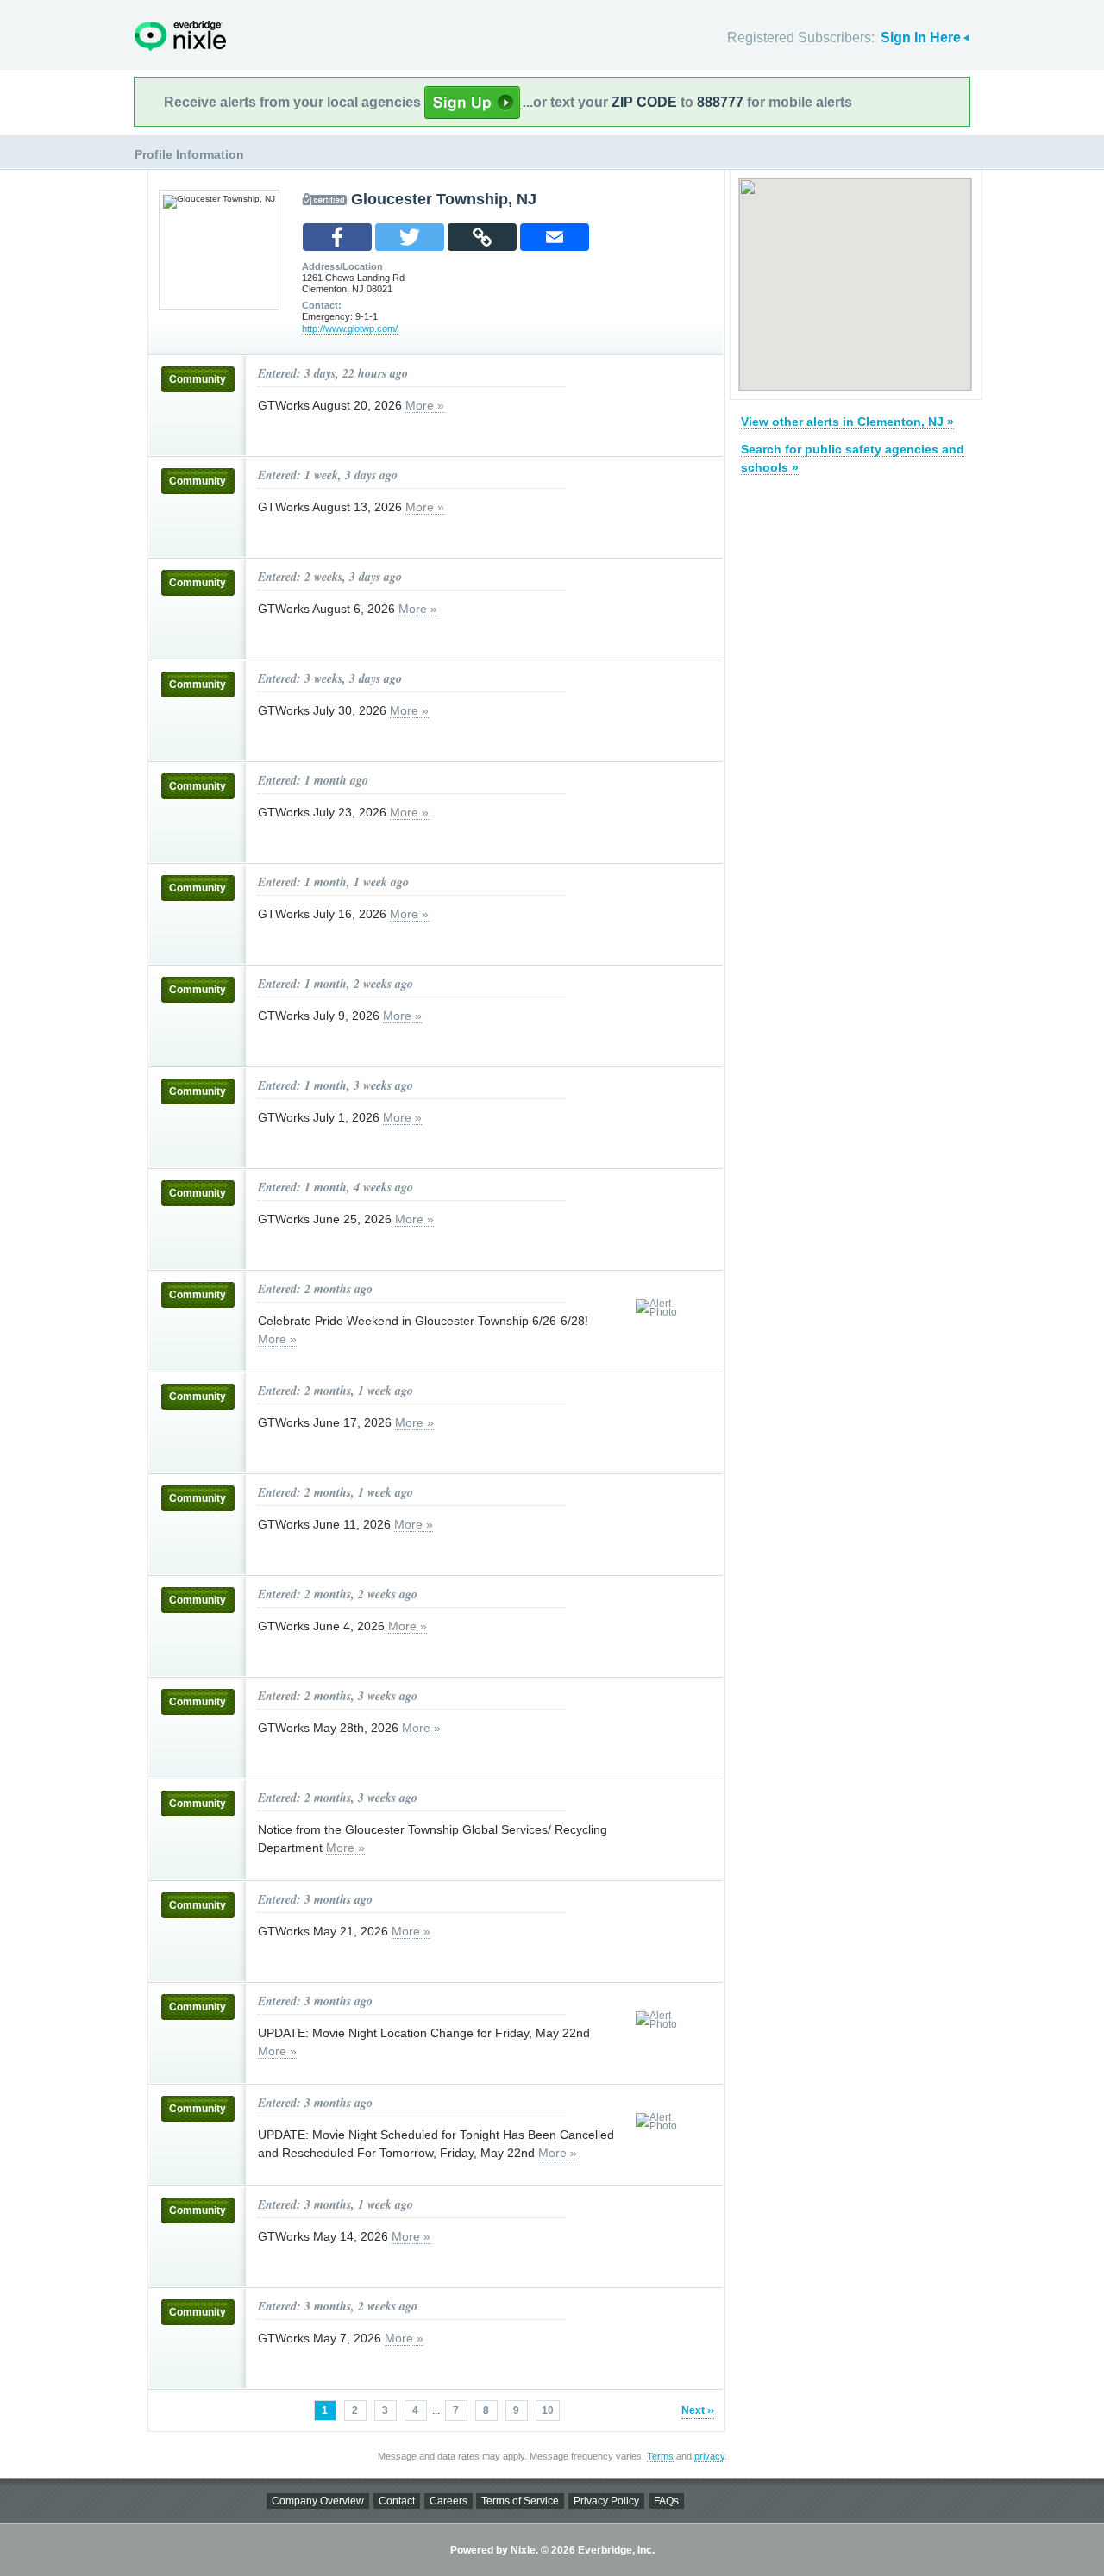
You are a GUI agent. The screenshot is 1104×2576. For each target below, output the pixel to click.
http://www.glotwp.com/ (350, 328)
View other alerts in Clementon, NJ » (847, 422)
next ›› (698, 2410)
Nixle (180, 36)
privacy (709, 2456)
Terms (660, 2456)
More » (425, 405)
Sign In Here (921, 38)
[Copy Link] (482, 237)
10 (548, 2410)
